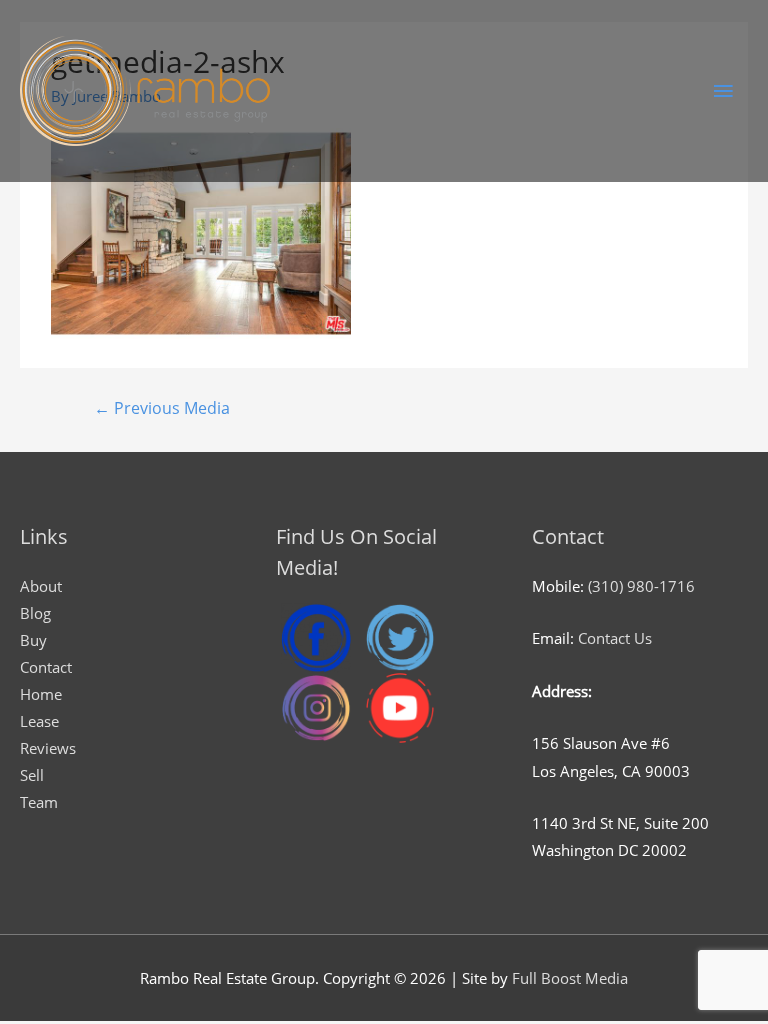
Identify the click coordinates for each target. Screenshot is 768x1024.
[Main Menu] (723, 91)
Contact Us (615, 638)
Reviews (48, 748)
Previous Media (162, 408)
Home (41, 694)
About (41, 586)
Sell (32, 775)
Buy (33, 640)
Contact (46, 667)
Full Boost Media (570, 978)
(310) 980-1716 (641, 586)
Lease (39, 721)
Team (39, 802)
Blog (35, 613)
